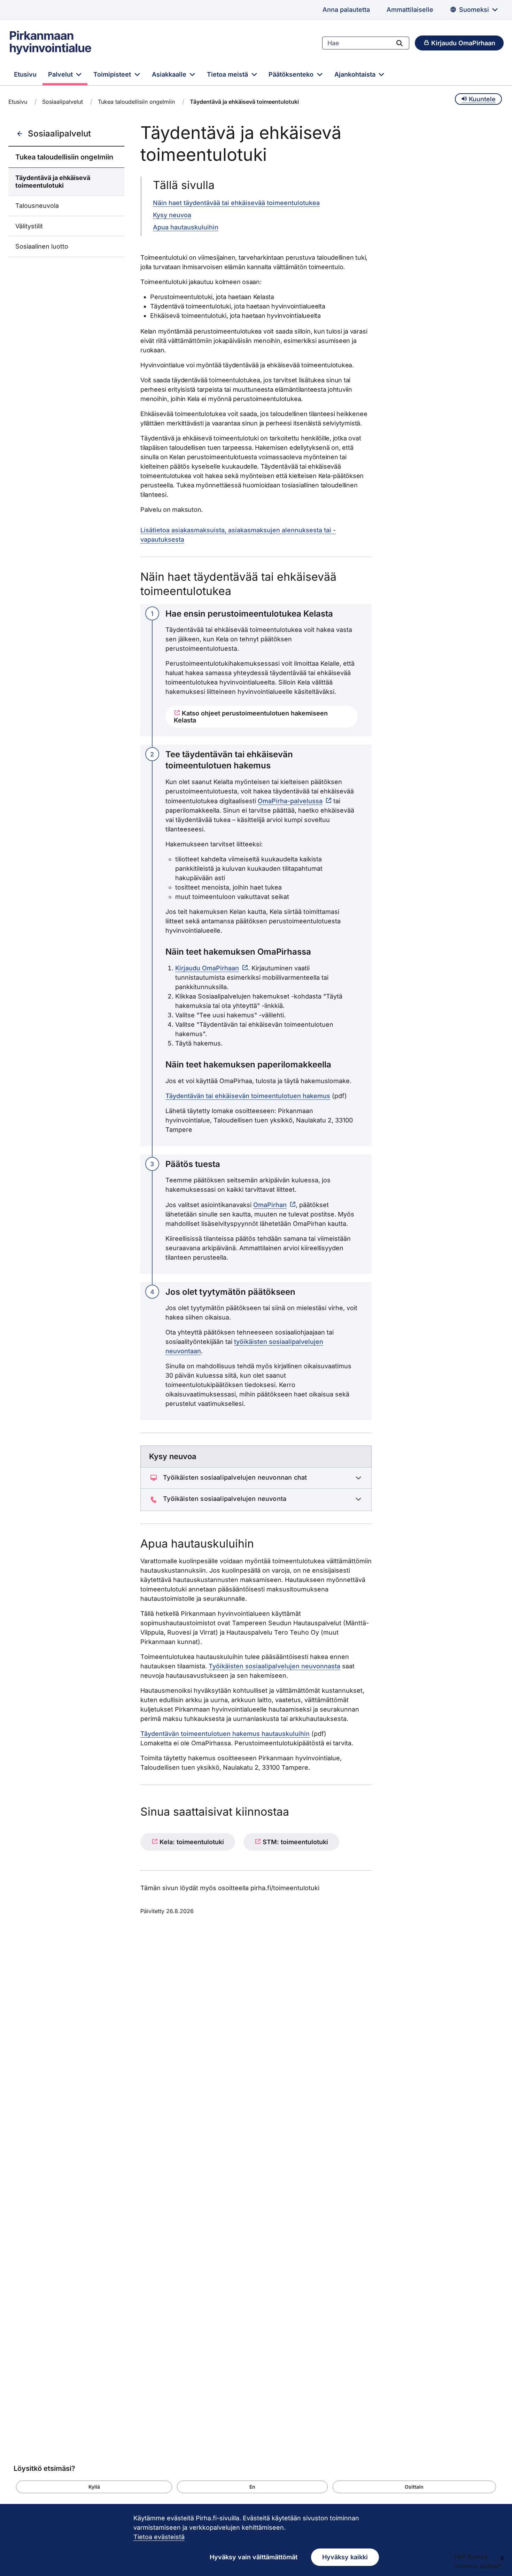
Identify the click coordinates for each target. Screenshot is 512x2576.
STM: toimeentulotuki (294, 1842)
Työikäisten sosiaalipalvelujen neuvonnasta (274, 1666)
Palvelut (61, 74)
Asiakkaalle (170, 74)
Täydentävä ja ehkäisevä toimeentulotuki (53, 182)
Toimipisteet (113, 74)
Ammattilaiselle (410, 10)
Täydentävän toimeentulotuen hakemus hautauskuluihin (225, 1734)
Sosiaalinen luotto (42, 246)
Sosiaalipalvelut (63, 102)
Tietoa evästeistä (159, 2537)
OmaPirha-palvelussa (290, 801)
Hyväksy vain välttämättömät (254, 2557)
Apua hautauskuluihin (186, 227)
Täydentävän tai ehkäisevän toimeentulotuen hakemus (248, 1096)
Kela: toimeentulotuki (191, 1842)
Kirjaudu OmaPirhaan (207, 968)
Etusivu (25, 74)
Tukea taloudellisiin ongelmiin (136, 102)
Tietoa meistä (228, 74)
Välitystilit (29, 226)
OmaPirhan (270, 1205)
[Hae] (399, 43)
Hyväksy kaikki (345, 2557)
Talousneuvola (37, 206)
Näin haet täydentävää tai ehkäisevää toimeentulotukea (236, 203)
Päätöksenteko (292, 74)
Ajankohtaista (356, 74)
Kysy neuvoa (172, 215)
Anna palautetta (346, 10)
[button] (94, 2487)
